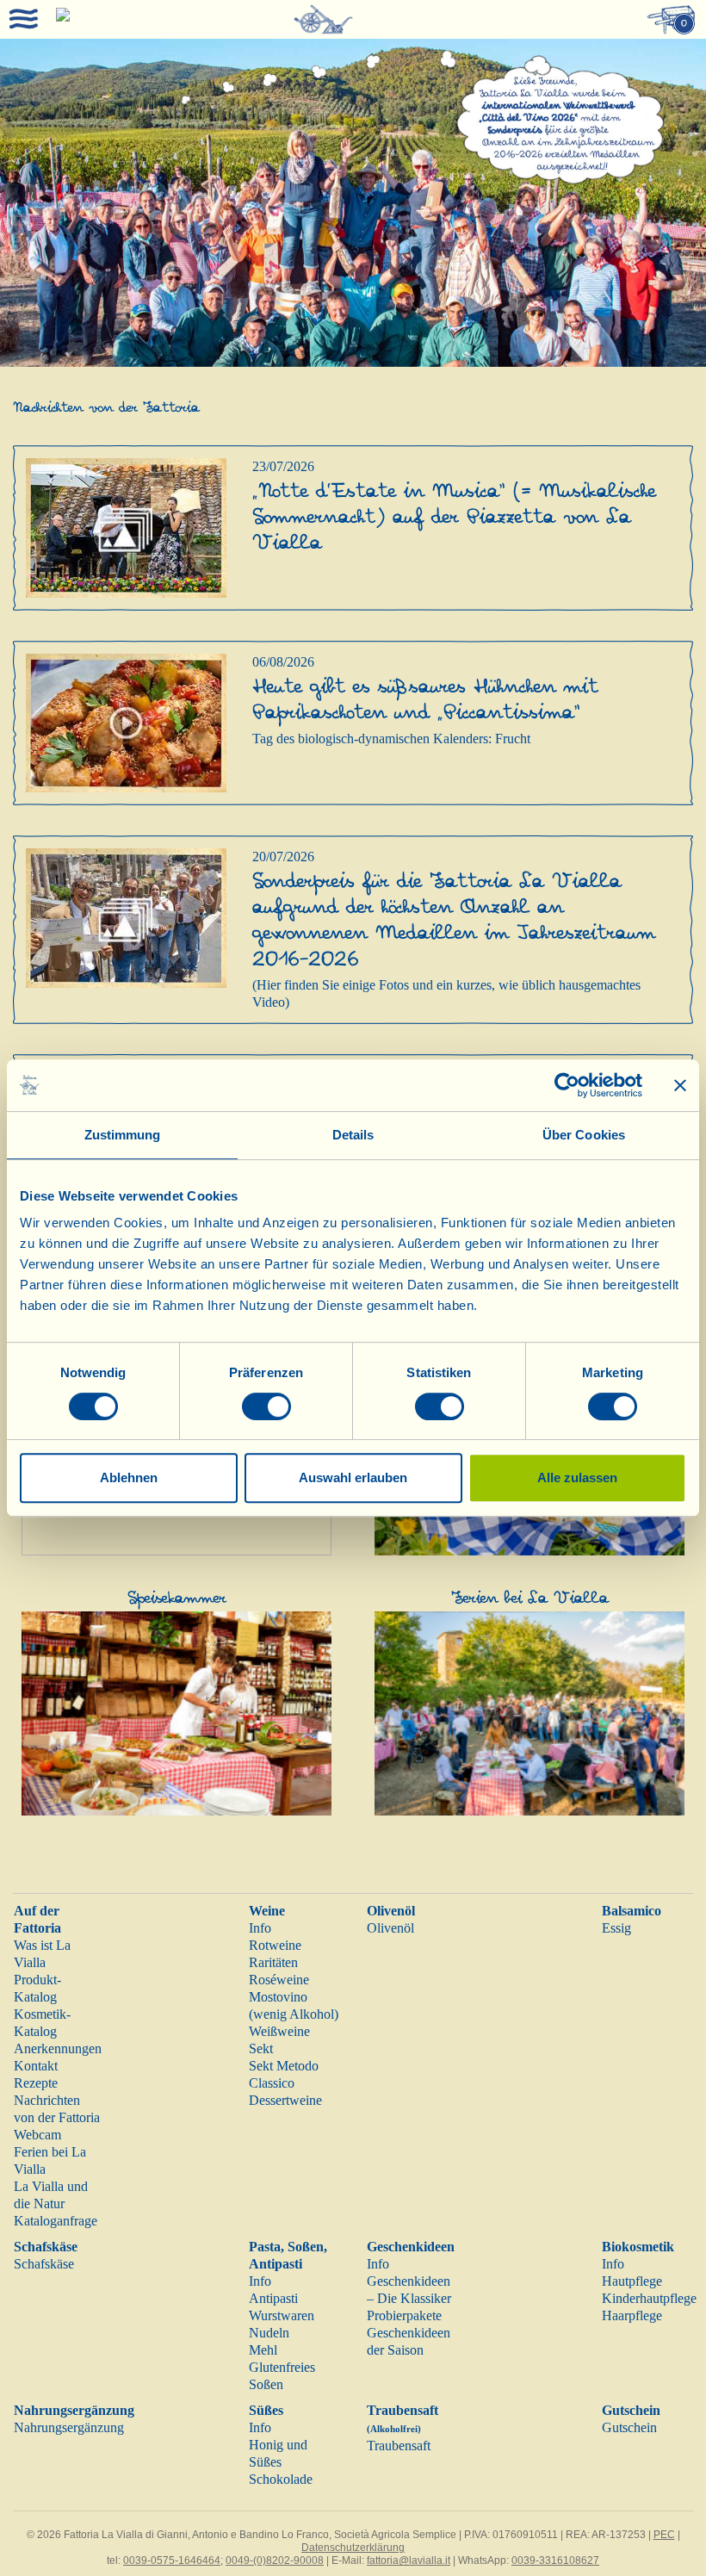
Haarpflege (632, 2315)
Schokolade (281, 2479)
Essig (616, 1928)
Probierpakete (404, 2315)
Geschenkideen (411, 2247)
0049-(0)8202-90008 (275, 2560)
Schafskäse (46, 2247)
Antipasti (273, 2298)
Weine (267, 1911)
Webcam (37, 2135)
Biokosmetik (638, 2247)
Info (260, 1928)
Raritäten (273, 1962)
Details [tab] (353, 1135)
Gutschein (631, 2410)
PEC (664, 2535)
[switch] (266, 1406)
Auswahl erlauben (353, 1477)
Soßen (266, 2384)
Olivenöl (391, 1911)
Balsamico (632, 1911)
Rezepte (36, 2083)
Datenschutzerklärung (353, 2548)
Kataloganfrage (56, 2221)
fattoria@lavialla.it (409, 2560)
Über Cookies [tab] (584, 1135)
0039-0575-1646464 (172, 2560)
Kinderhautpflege (649, 2298)
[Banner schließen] (680, 1085)
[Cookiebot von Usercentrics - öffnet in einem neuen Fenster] (567, 1085)
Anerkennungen (58, 2048)
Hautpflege (632, 2281)
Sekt (261, 2048)
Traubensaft (399, 2446)
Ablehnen (129, 1477)
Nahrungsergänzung (74, 2410)
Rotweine (275, 1945)
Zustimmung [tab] (123, 1135)
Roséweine (279, 1980)
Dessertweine (285, 2100)
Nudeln (269, 2333)
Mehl (263, 2350)
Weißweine (279, 2031)
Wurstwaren (282, 2315)
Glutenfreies (282, 2367)
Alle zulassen (577, 1477)
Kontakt (36, 2066)
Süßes (266, 2410)
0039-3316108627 (555, 2560)
